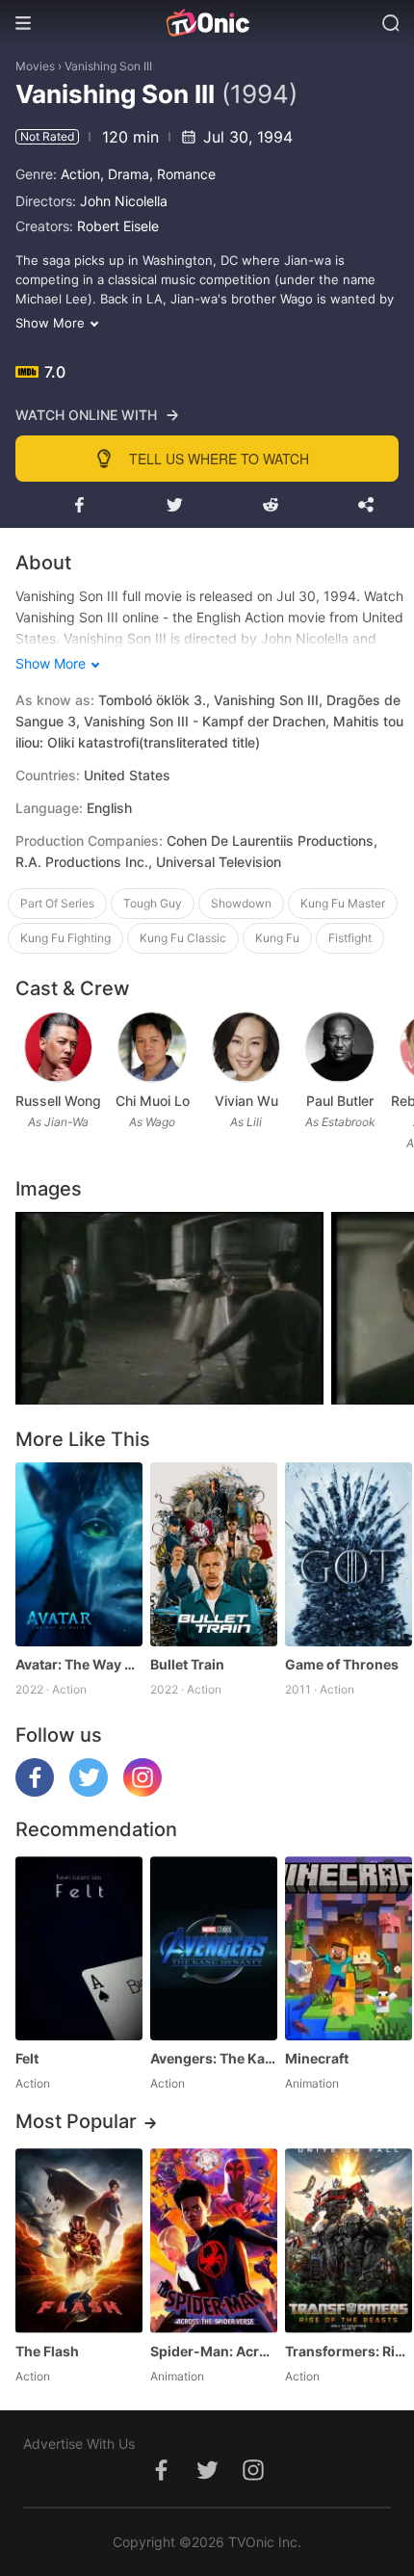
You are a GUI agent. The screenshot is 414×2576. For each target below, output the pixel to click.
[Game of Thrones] (349, 1554)
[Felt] (79, 1948)
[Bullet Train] (214, 1554)
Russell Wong (58, 1101)
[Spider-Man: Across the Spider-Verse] (214, 2240)
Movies (35, 66)
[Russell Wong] (59, 1047)
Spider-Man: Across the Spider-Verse (214, 2351)
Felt (27, 2058)
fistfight (350, 938)
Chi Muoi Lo (153, 1101)
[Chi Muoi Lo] (152, 1047)
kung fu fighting (65, 938)
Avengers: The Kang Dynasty (214, 2058)
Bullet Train (187, 1664)
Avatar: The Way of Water (79, 1664)
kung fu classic (183, 938)
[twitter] (89, 1791)
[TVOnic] (207, 23)
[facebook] (35, 1791)
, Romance (182, 174)
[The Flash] (79, 2240)
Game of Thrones (342, 1664)
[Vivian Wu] (246, 1047)
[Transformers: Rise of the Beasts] (349, 2240)
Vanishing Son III (108, 66)
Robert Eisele (118, 226)
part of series (57, 903)
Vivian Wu (246, 1101)
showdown (241, 903)
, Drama (125, 174)
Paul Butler (340, 1101)
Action (80, 174)
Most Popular (76, 2121)
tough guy (153, 903)
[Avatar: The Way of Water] (79, 1554)
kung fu (277, 938)
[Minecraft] (349, 1948)
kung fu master (343, 903)
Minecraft (317, 2058)
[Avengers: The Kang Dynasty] (214, 1948)
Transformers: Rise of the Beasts (349, 2351)
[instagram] (142, 1791)
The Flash (47, 2351)
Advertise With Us (79, 2444)
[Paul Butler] (340, 1047)
